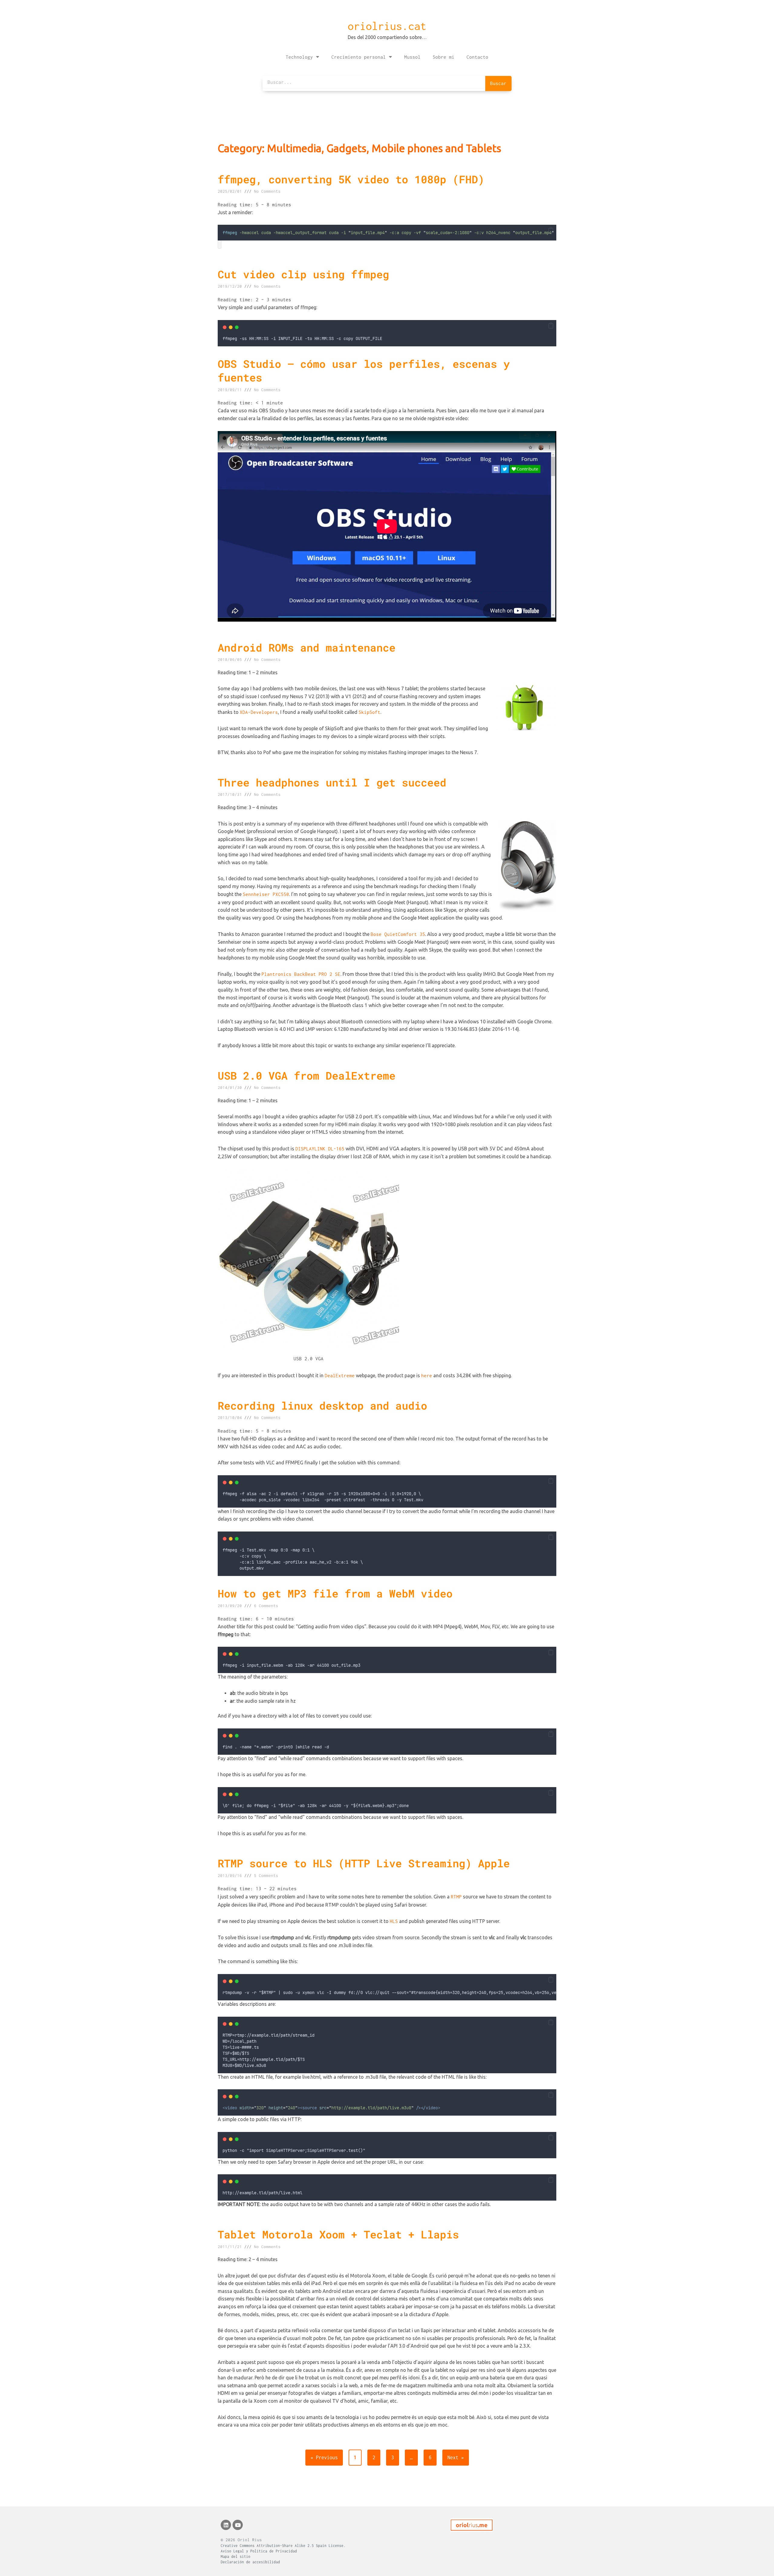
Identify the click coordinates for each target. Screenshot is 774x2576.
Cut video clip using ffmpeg (303, 274)
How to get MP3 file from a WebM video (335, 1593)
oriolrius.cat (387, 26)
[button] (551, 230)
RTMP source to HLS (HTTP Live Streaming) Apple (364, 1863)
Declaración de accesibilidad (250, 2562)
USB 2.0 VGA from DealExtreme (307, 1075)
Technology (299, 57)
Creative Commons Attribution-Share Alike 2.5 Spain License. (283, 2546)
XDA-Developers (259, 712)
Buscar (498, 83)
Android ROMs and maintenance (307, 647)
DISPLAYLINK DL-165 (320, 1149)
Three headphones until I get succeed (332, 782)
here (427, 1375)
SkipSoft (369, 712)
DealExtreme (340, 1375)
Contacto (477, 57)
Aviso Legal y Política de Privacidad (259, 2551)
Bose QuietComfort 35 (398, 934)
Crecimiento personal (359, 57)
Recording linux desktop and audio (322, 1405)
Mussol (412, 57)
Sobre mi (444, 57)
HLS (394, 1921)
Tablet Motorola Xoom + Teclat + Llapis (338, 2234)
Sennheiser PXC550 (266, 894)
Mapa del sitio (236, 2556)
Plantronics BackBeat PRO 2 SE (301, 974)
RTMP (456, 1897)
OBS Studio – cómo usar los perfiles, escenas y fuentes (364, 371)
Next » (456, 2457)
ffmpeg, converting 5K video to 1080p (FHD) (351, 179)
